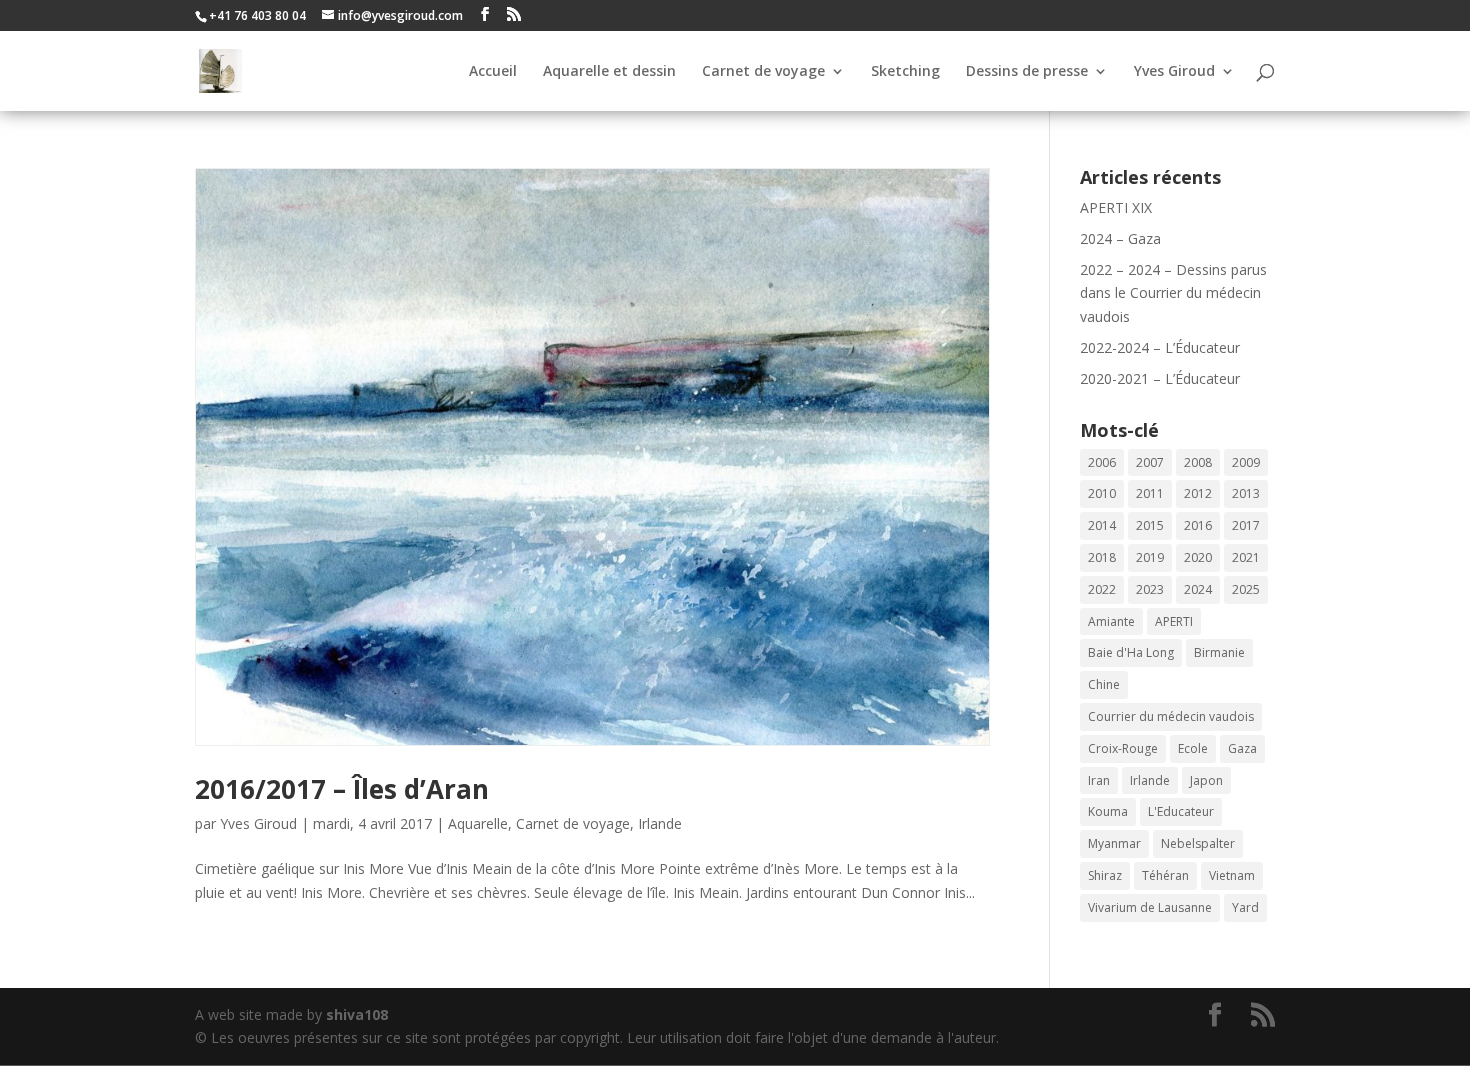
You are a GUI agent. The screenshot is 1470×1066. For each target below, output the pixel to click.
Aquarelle (478, 823)
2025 (1246, 589)
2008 (1198, 462)
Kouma (1108, 811)
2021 (1246, 557)
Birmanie (1219, 652)
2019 (1150, 557)
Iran (1099, 780)
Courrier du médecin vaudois (1171, 716)
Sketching (905, 72)
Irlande (660, 823)
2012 (1198, 493)
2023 (1150, 589)
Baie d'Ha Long (1131, 652)
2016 (1198, 525)
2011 (1150, 493)
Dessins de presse (1027, 72)
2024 (1198, 589)
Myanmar (1114, 843)
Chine (1104, 684)
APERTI (1174, 621)
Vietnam (1232, 875)
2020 (1198, 557)
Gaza (1242, 748)
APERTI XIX (1116, 207)
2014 (1102, 525)
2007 (1150, 462)
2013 (1246, 493)
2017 (1246, 525)
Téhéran (1165, 875)
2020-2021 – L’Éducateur (1160, 378)
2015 (1150, 525)
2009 (1246, 462)
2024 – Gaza (1120, 238)
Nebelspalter (1198, 843)
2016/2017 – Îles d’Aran (342, 789)
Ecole (1193, 748)
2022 (1102, 589)
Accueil (493, 72)
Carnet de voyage (763, 72)
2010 (1102, 493)
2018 (1102, 557)
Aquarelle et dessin (609, 72)
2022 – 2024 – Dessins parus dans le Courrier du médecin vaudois (1173, 293)
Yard (1245, 907)
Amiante (1111, 621)
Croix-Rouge (1123, 748)
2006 (1102, 462)
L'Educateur (1181, 811)
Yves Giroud (1174, 72)
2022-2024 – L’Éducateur (1160, 347)
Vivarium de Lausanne (1150, 907)
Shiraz (1105, 875)
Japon (1206, 780)
